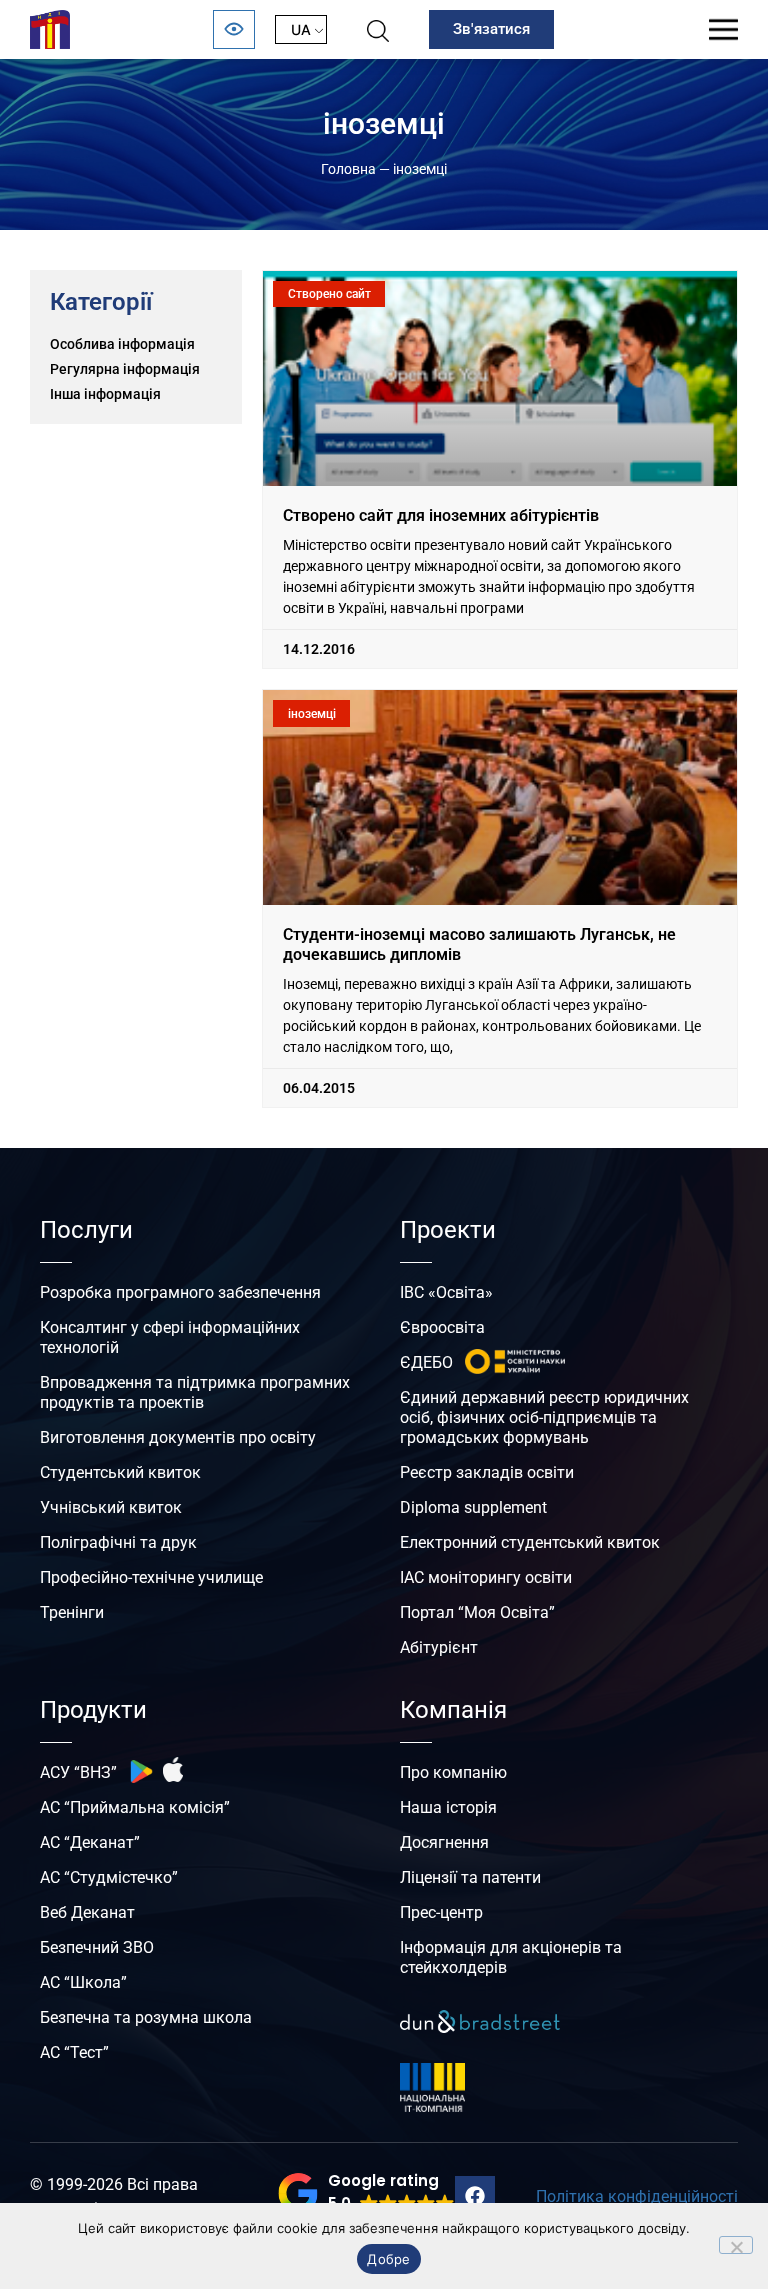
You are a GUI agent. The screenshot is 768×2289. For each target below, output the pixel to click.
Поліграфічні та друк (118, 1542)
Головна (348, 169)
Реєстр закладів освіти (487, 1472)
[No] (736, 2245)
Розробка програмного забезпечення (180, 1292)
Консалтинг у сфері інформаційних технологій (170, 1337)
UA (301, 29)
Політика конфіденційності (637, 2196)
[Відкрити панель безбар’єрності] (234, 29)
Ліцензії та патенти (470, 1877)
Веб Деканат (87, 1912)
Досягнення (444, 1842)
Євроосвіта (442, 1327)
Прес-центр (441, 1912)
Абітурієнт (439, 1647)
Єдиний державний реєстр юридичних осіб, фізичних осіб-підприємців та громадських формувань (544, 1417)
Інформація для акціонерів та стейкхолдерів (511, 1957)
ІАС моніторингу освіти (486, 1577)
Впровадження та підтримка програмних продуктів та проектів (195, 1392)
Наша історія (448, 1807)
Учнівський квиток (111, 1507)
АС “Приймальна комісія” (135, 1807)
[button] (366, 2193)
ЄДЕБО (426, 1362)
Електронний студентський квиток (530, 1542)
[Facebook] (475, 2196)
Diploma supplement (473, 1507)
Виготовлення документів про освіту (178, 1437)
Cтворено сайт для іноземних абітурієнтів (441, 515)
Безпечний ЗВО (97, 1947)
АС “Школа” (83, 1982)
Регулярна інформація (125, 369)
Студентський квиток (120, 1472)
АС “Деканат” (90, 1842)
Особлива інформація (122, 344)
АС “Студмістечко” (109, 1877)
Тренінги (72, 1612)
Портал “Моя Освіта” (477, 1612)
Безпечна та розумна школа (146, 2017)
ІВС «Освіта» (446, 1292)
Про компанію (453, 1772)
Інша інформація (105, 394)
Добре (388, 2259)
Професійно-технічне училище (151, 1577)
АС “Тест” (74, 2052)
